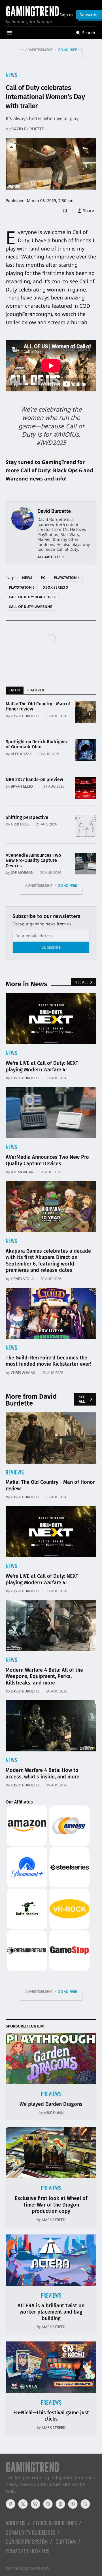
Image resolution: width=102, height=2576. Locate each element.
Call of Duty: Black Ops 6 (33, 597)
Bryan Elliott (24, 786)
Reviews (15, 1472)
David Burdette (28, 129)
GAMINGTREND (34, 2568)
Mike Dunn (54, 2113)
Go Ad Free (67, 50)
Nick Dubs (20, 824)
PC (43, 578)
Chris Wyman (23, 1373)
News (11, 75)
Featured (35, 690)
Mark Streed (54, 2220)
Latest (15, 690)
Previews (51, 2094)
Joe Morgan (22, 872)
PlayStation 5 (22, 587)
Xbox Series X (56, 587)
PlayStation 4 (67, 578)
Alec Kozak (21, 754)
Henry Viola (22, 1279)
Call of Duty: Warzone (30, 607)
